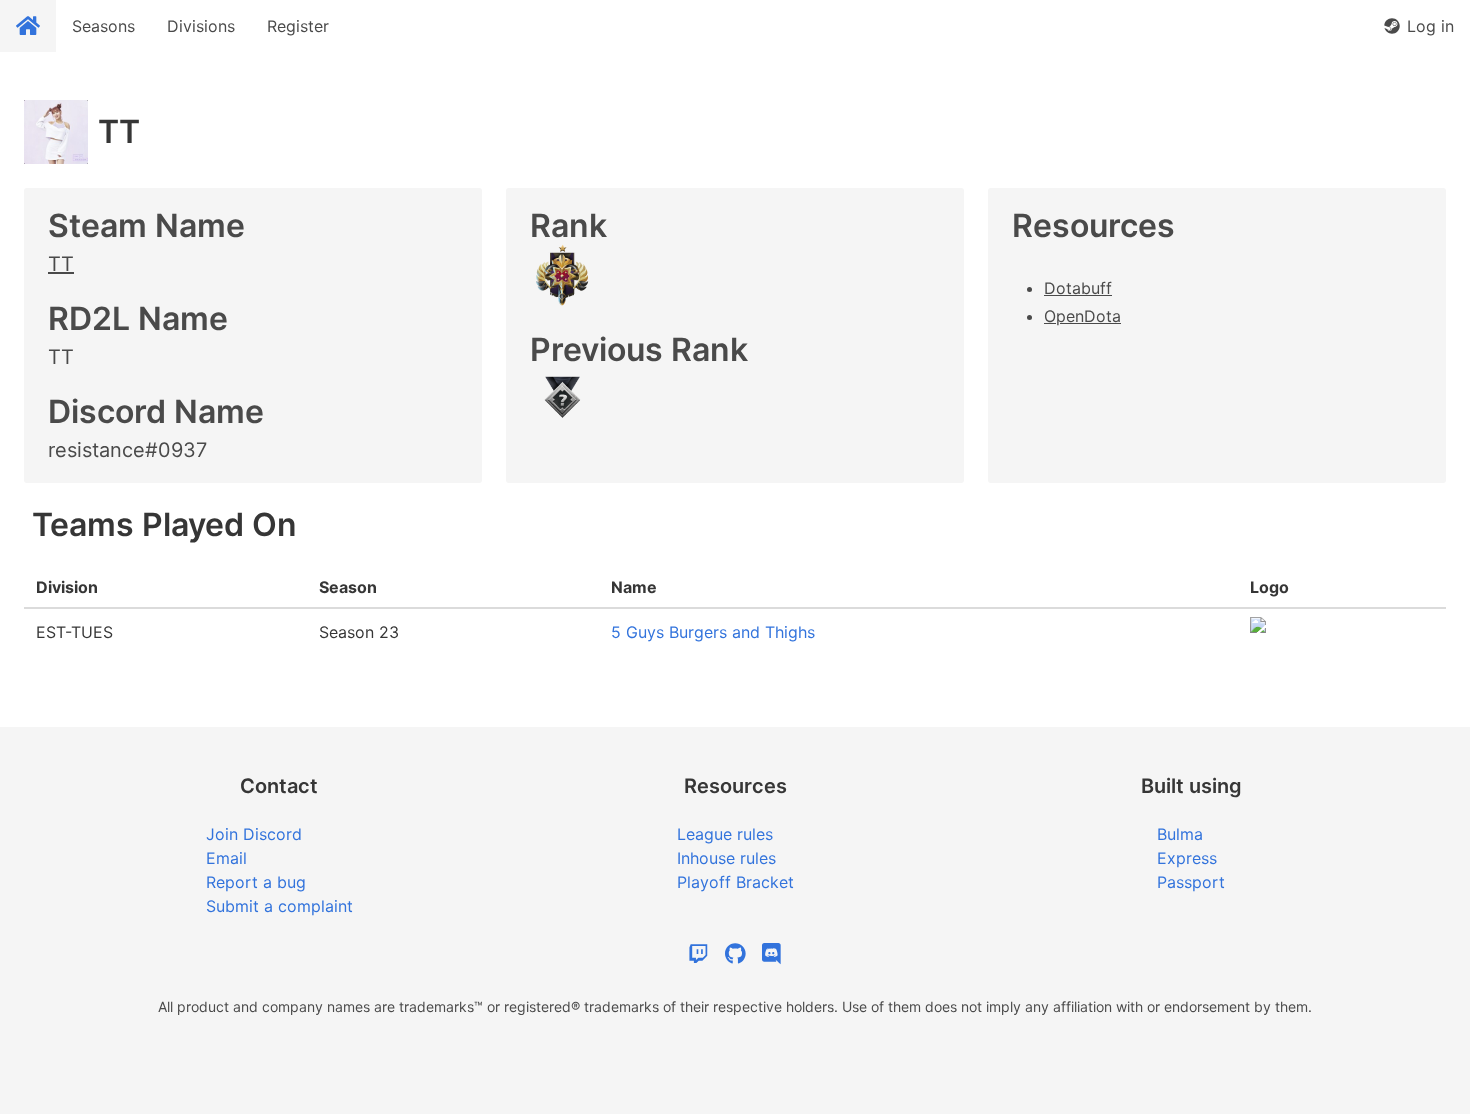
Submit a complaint (279, 906)
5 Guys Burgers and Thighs (713, 632)
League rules (725, 834)
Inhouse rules (726, 858)
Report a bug (256, 882)
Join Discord (254, 834)
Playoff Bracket (735, 882)
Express (1187, 858)
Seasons (103, 26)
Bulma (1180, 834)
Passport (1191, 882)
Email (226, 858)
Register (298, 26)
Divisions (201, 26)
